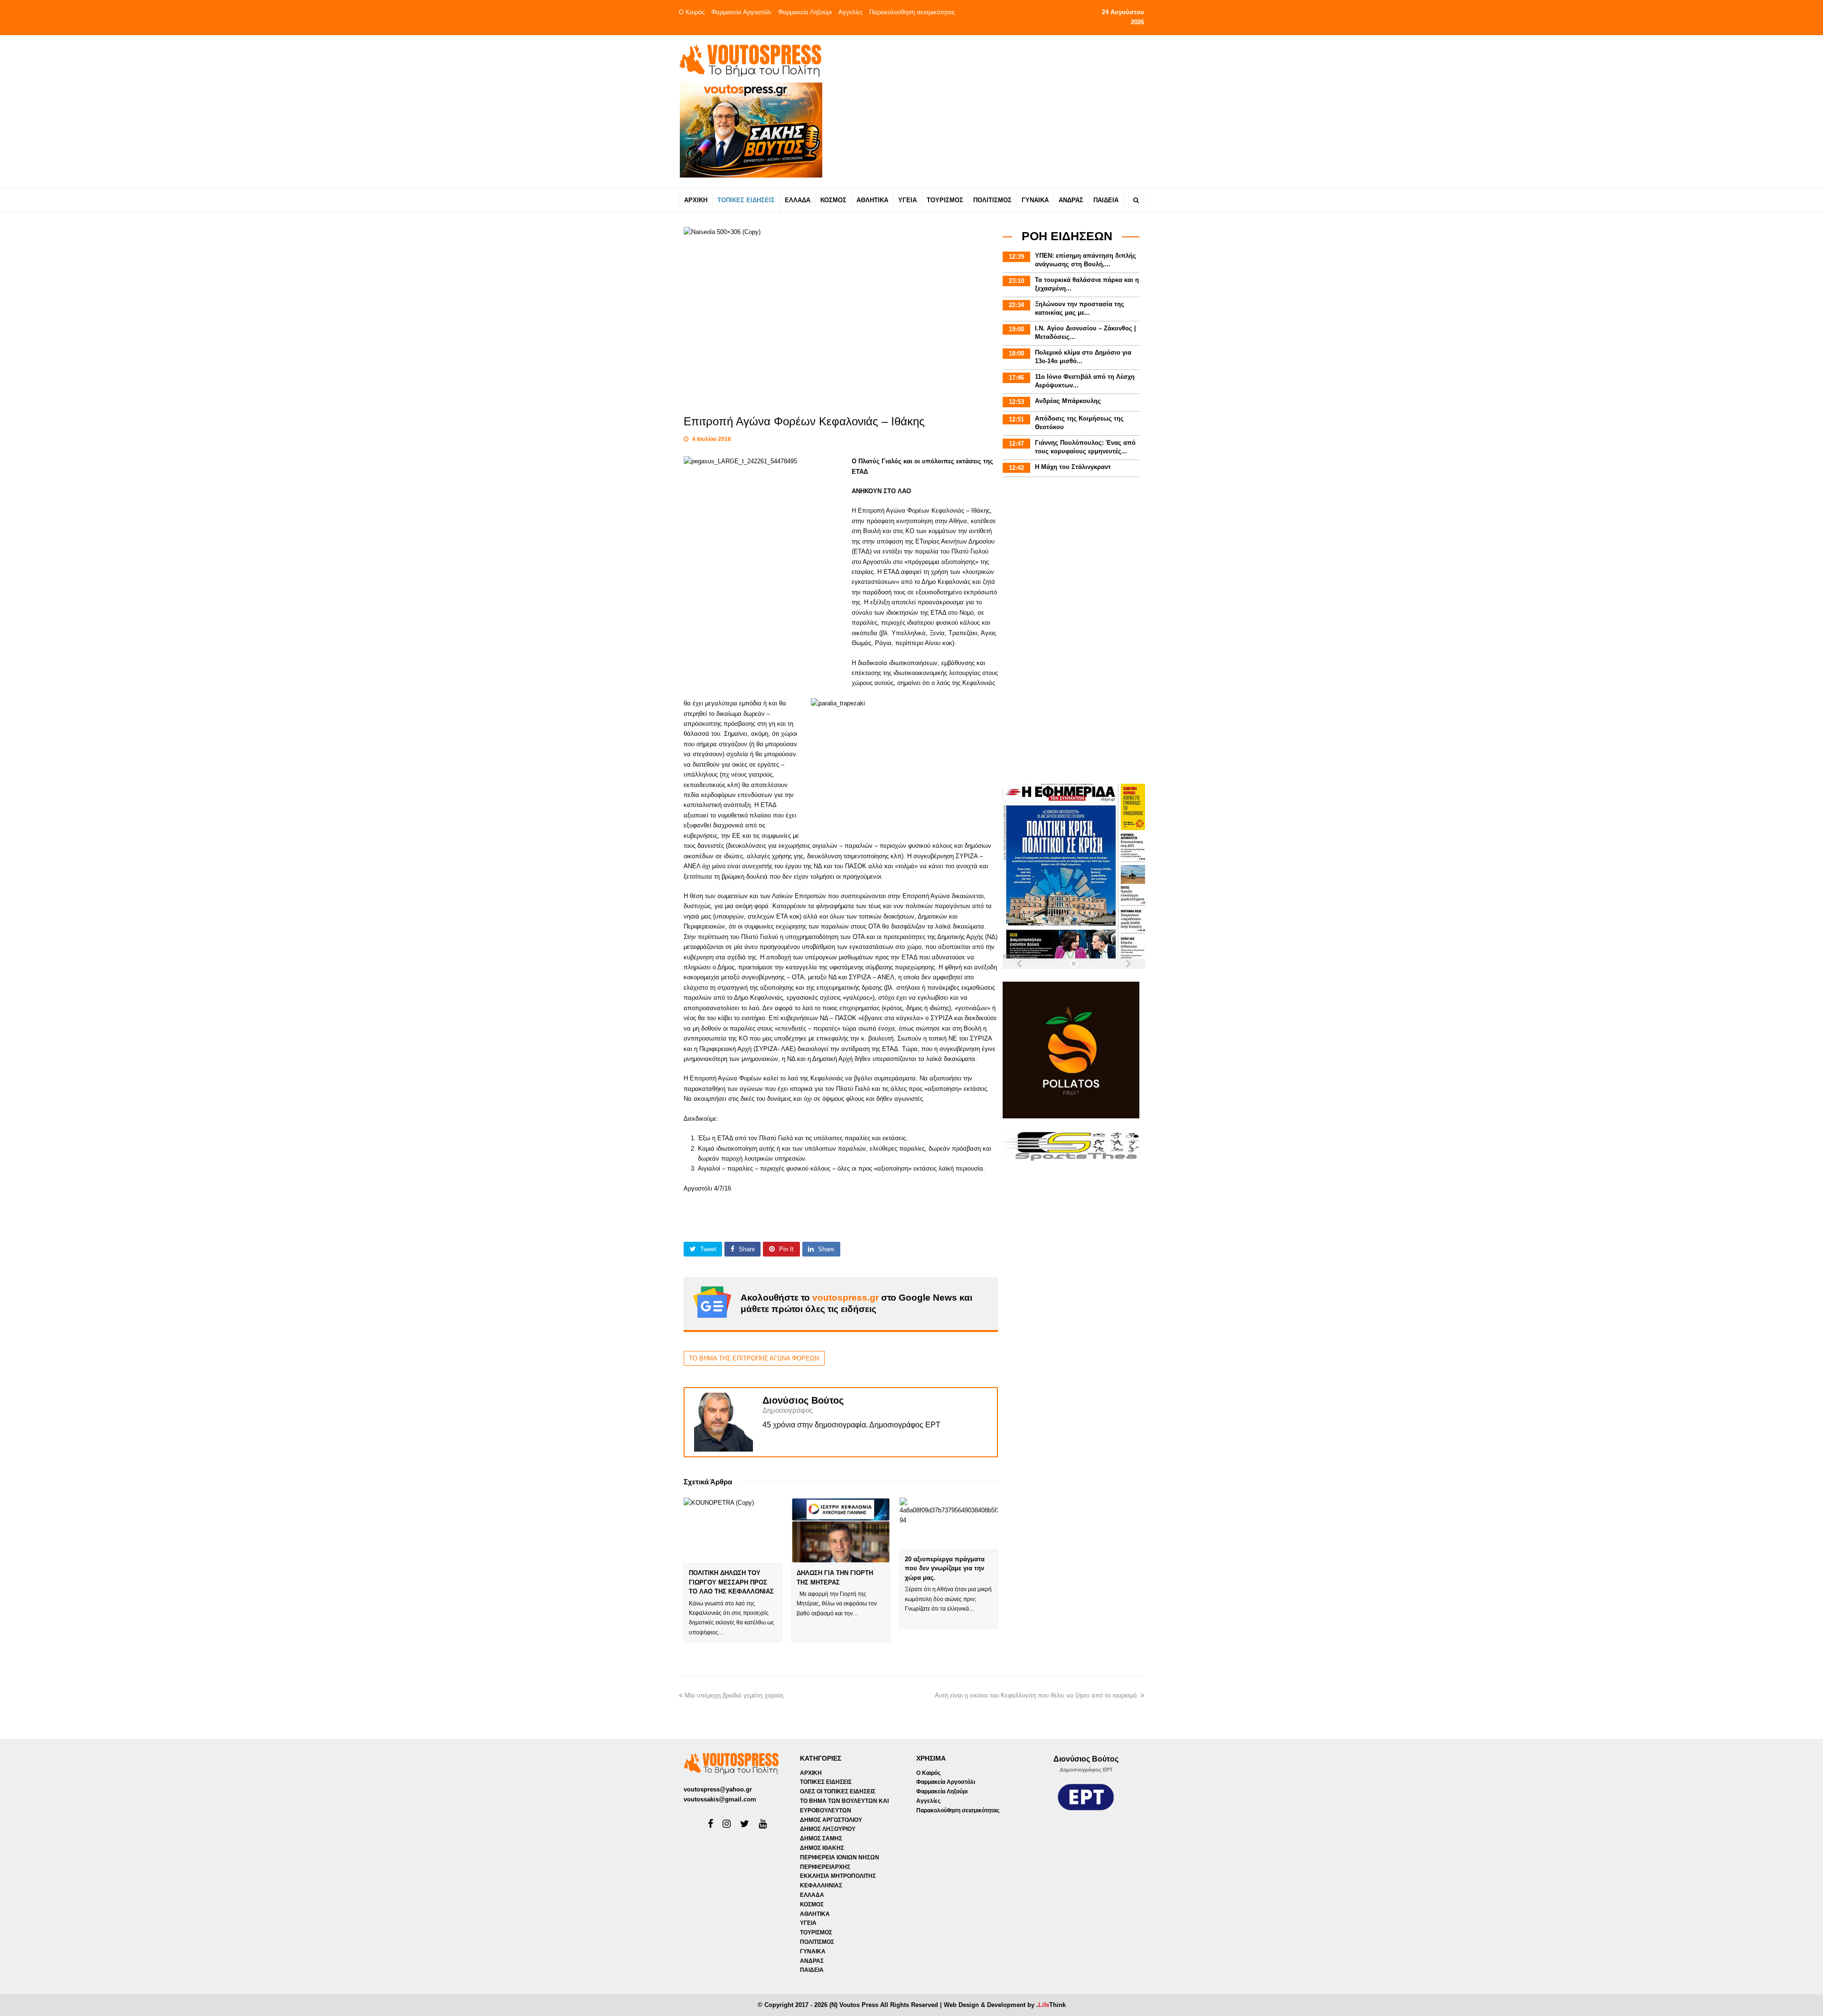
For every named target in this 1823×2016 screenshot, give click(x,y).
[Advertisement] (995, 111)
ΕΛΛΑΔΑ (812, 1895)
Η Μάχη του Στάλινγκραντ (1073, 467)
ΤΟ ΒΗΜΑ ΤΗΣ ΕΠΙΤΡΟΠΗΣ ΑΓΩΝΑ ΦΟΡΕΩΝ (754, 1358)
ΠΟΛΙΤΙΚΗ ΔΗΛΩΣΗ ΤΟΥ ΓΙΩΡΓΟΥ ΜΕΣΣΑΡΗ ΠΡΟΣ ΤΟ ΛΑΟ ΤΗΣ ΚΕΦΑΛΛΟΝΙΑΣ (731, 1582)
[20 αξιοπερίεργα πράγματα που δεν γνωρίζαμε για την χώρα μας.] (949, 1524)
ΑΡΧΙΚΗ (811, 1773)
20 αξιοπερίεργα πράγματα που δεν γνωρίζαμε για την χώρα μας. (945, 1568)
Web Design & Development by (1005, 2005)
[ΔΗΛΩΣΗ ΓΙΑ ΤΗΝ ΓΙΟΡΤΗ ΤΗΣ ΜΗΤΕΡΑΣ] (841, 1530)
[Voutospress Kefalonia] (750, 61)
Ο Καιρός (692, 12)
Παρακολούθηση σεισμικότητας (912, 12)
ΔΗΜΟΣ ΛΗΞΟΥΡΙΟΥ (828, 1829)
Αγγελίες (850, 12)
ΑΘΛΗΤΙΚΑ (815, 1914)
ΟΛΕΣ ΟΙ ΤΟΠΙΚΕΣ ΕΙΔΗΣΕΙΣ (838, 1791)
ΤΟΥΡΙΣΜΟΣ (816, 1932)
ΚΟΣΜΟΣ (812, 1904)
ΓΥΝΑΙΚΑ (813, 1951)
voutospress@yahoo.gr (718, 1789)
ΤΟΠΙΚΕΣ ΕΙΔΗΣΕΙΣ (826, 1782)
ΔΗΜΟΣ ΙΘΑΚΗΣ (822, 1848)
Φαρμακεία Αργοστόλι (741, 12)
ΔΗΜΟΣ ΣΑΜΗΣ (821, 1838)
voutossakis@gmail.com (720, 1799)
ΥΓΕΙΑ (808, 1923)
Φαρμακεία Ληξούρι (805, 12)
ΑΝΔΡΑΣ (812, 1961)
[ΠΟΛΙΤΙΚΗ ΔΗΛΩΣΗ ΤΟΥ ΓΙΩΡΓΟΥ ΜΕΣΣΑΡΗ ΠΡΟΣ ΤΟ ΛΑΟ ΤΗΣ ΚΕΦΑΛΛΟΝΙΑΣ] (733, 1530)
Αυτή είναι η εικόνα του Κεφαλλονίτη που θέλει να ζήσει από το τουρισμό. (1037, 1695)
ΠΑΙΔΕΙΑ (812, 1970)
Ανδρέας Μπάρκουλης (1068, 401)
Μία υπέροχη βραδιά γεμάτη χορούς (734, 1695)
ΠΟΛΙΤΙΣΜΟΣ (817, 1942)
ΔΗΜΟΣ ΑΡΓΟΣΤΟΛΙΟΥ (831, 1820)
